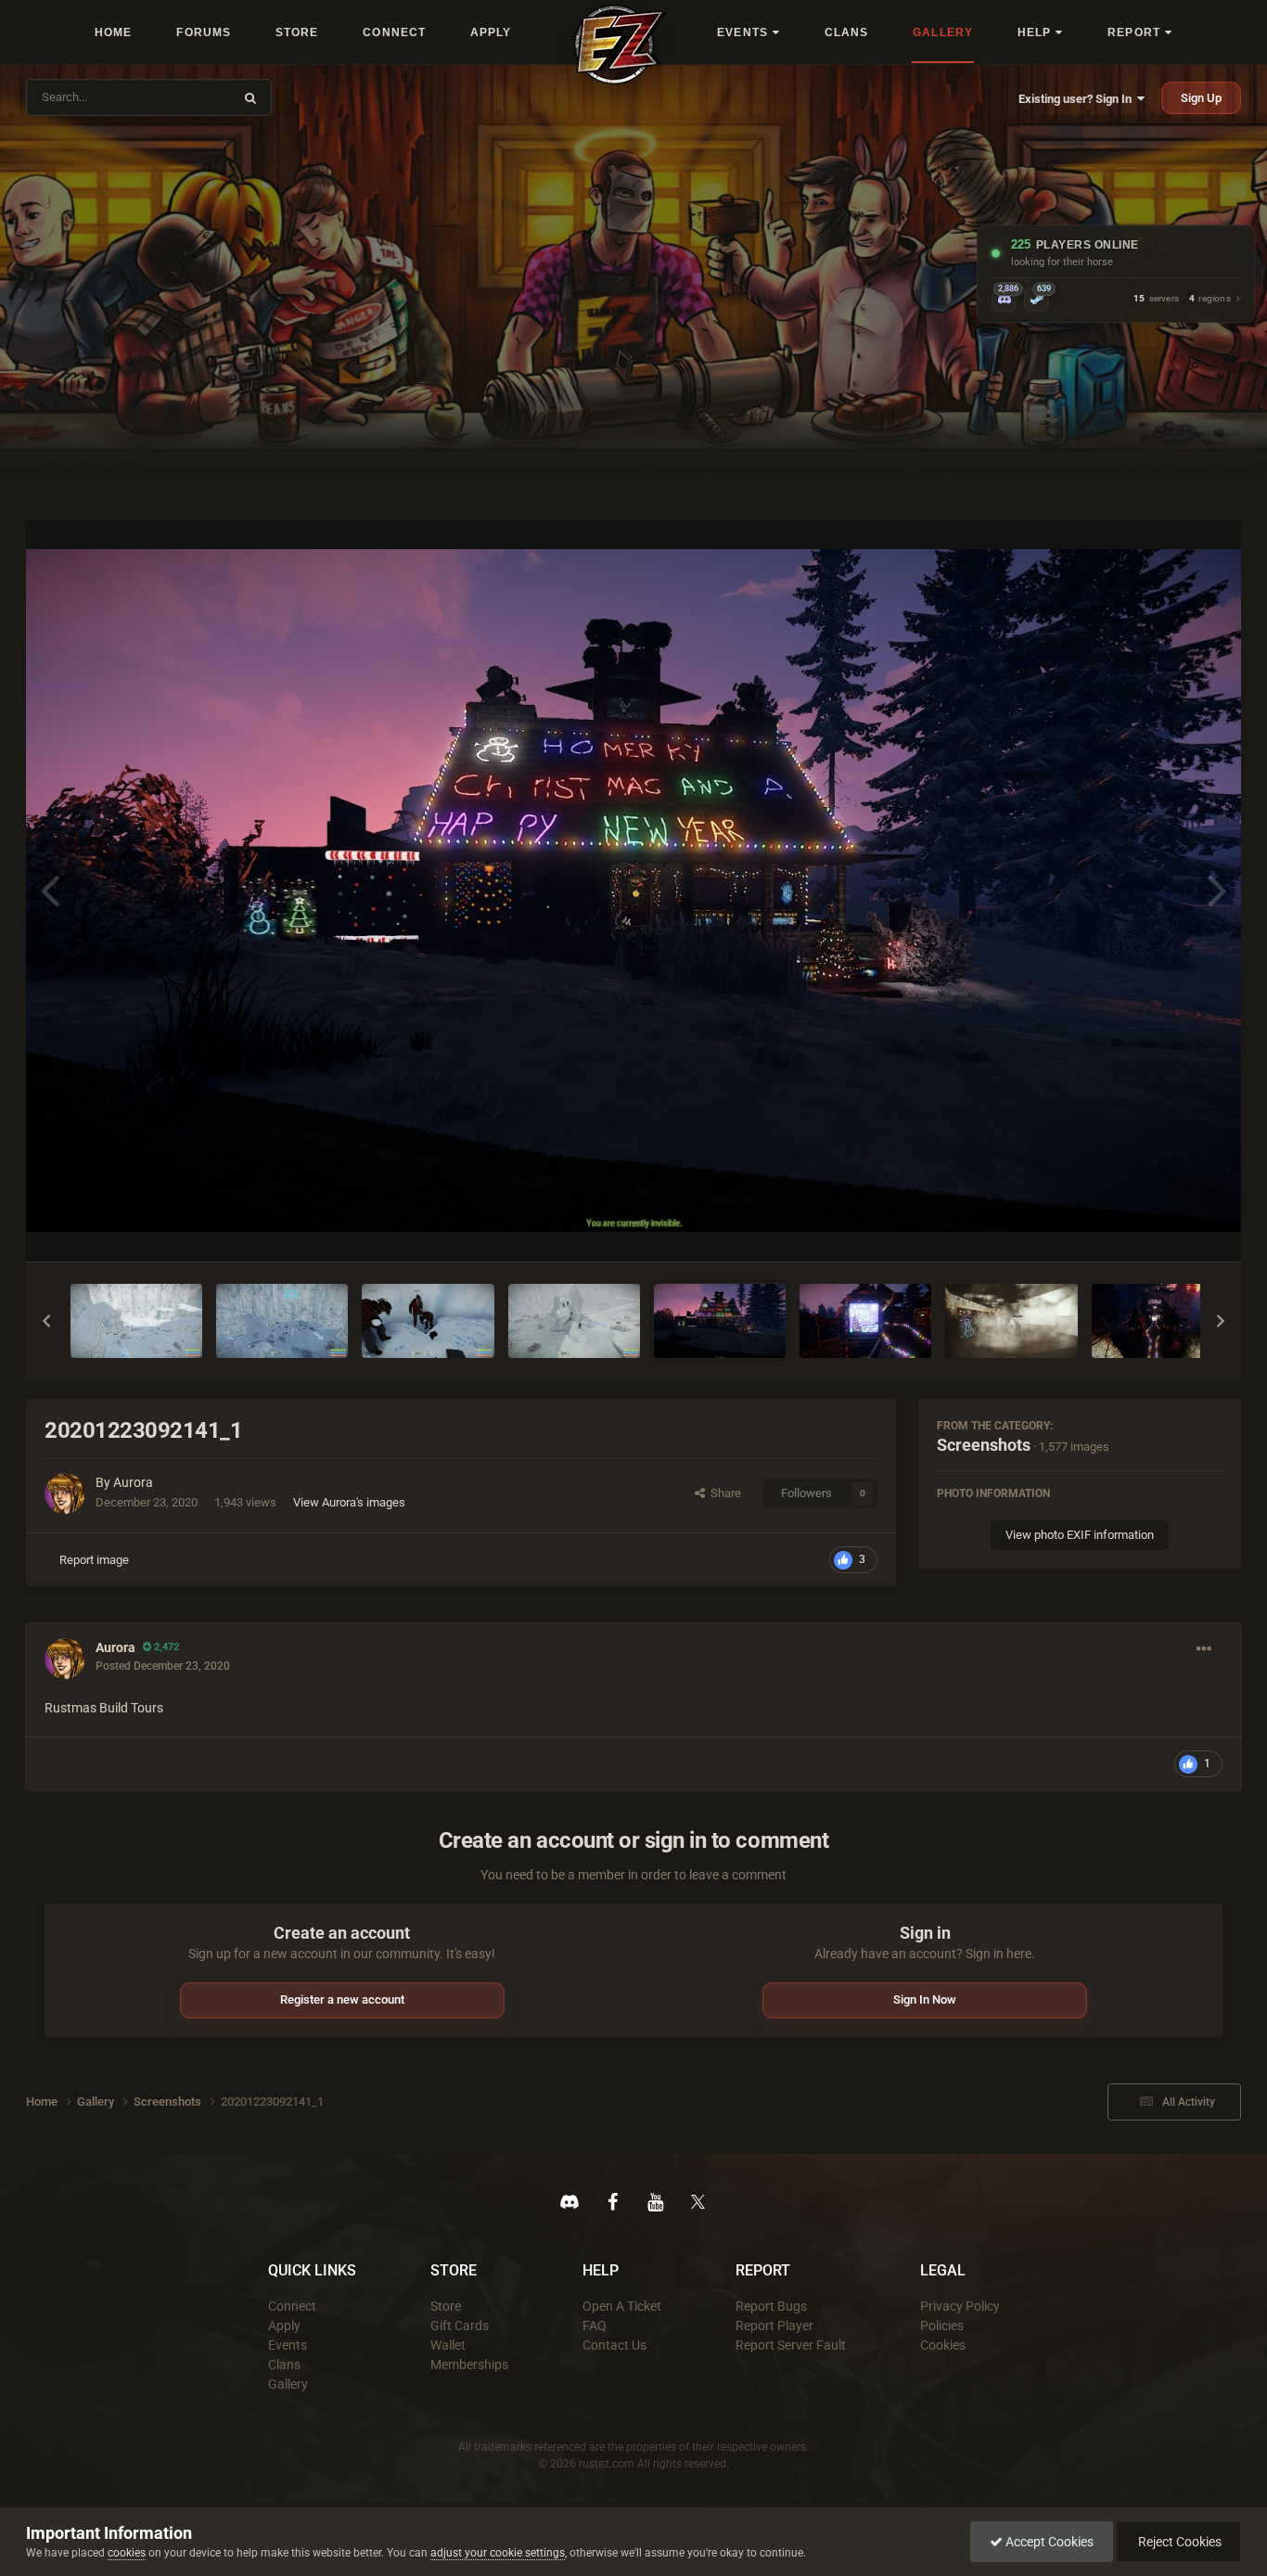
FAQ (595, 2326)
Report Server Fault (791, 2345)
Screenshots (984, 1445)
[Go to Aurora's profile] (65, 1493)
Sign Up (1201, 98)
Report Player (774, 2326)
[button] (46, 1321)
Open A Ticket (622, 2306)
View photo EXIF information (1080, 1535)
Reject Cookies (1178, 2542)
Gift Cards (460, 2326)
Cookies (943, 2345)
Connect (292, 2306)
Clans (284, 2365)
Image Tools (1167, 1228)
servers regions (1182, 299)
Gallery (288, 2384)
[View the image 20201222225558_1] (1158, 1321)
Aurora (133, 1482)
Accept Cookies (1048, 2542)
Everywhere (190, 97)
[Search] (250, 97)
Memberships (469, 2365)
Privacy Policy (960, 2306)
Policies (942, 2326)
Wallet (448, 2345)
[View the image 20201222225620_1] (1011, 1321)
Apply (284, 2326)
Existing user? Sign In (1078, 99)
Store (446, 2306)
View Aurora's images (349, 1502)
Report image (94, 1560)
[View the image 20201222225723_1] (865, 1321)
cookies (127, 2553)
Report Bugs (771, 2306)
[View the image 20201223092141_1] (720, 1321)
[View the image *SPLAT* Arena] (136, 1321)
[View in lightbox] (633, 891)
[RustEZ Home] (621, 45)
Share (723, 1493)
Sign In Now (925, 1999)
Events (288, 2345)
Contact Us (614, 2345)
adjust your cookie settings (498, 2553)
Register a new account (342, 1999)
